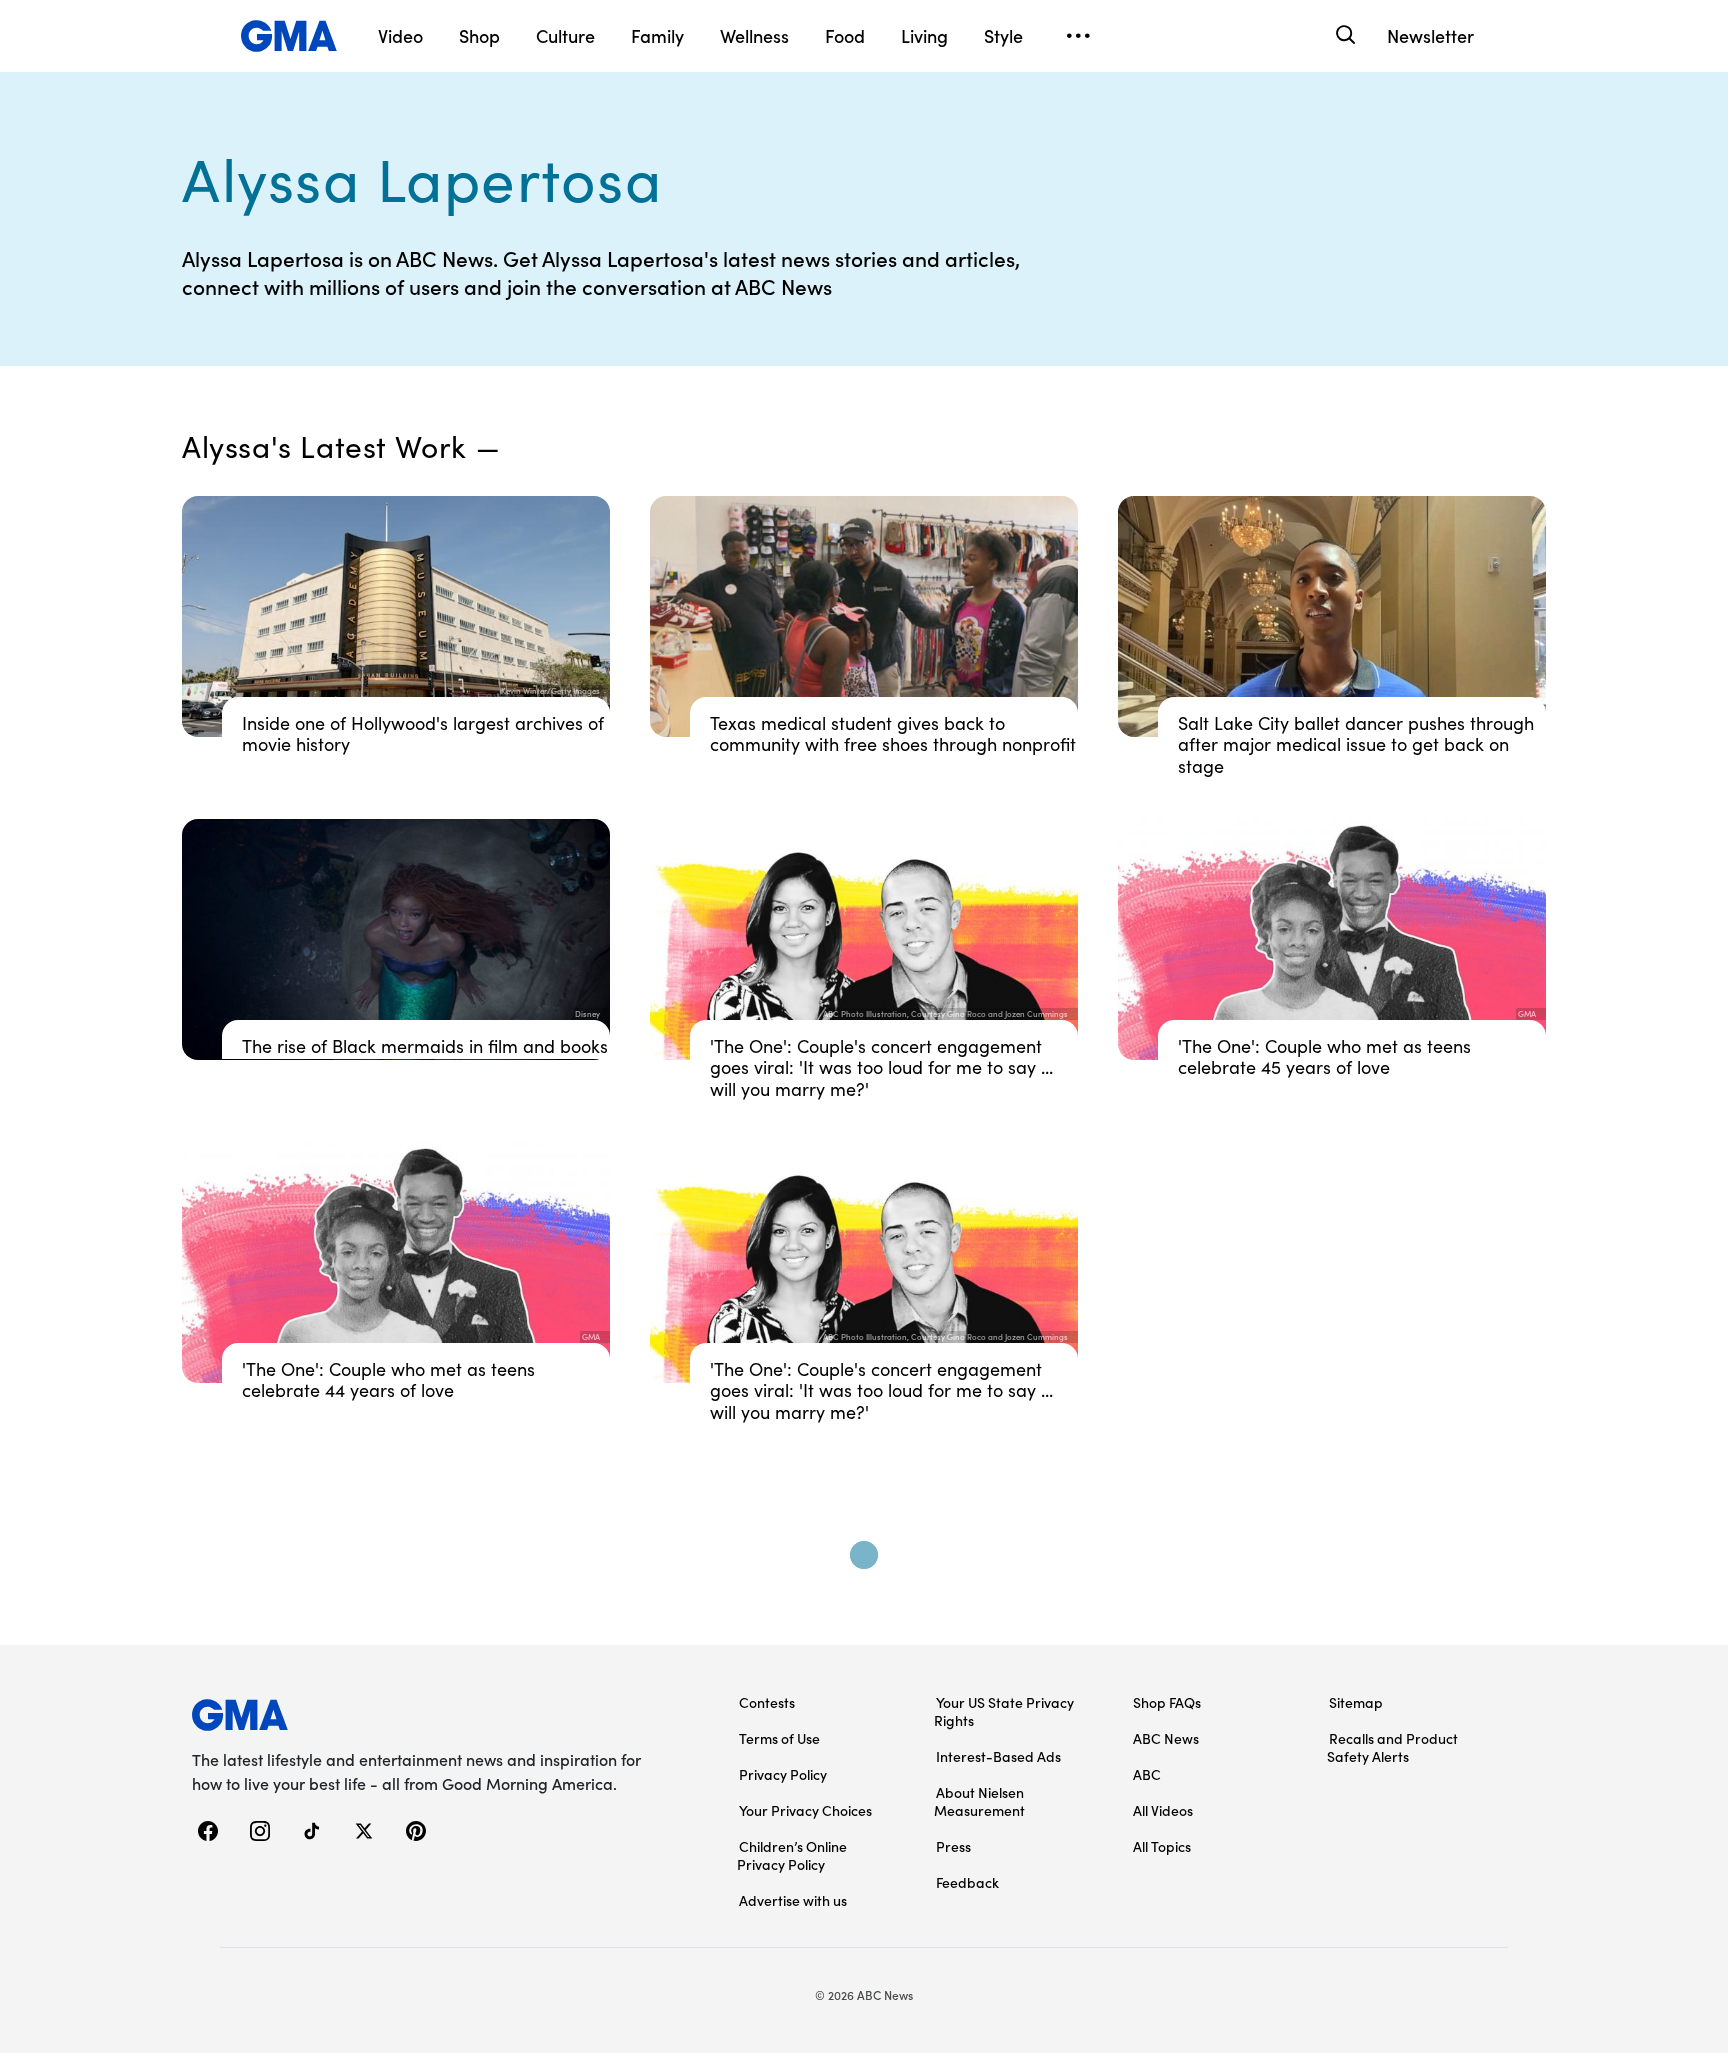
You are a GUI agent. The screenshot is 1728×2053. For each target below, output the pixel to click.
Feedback (967, 1882)
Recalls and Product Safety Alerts (1392, 1747)
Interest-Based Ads (998, 1756)
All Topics (1162, 1846)
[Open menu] (1078, 36)
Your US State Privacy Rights (1004, 1711)
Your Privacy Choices (805, 1810)
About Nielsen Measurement (979, 1801)
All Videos (1163, 1810)
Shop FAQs (1167, 1702)
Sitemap (1356, 1702)
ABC (1147, 1774)
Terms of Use (779, 1738)
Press (953, 1846)
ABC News (1166, 1738)
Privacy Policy (783, 1774)
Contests (767, 1702)
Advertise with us (793, 1900)
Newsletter (1430, 35)
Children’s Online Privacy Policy (792, 1855)
